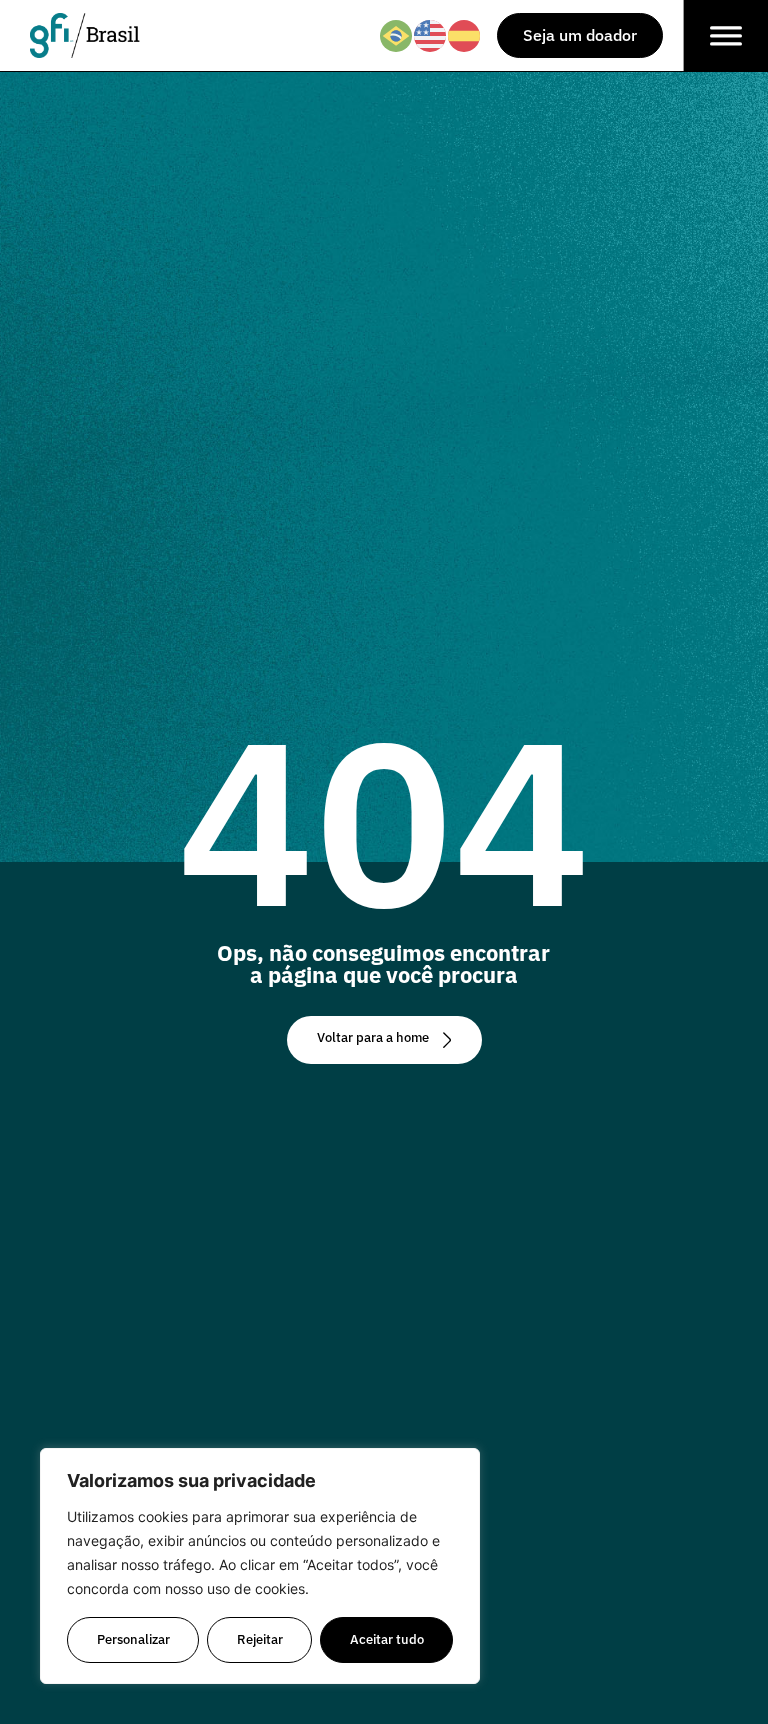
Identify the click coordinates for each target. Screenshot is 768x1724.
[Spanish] (465, 34)
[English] (431, 34)
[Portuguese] (397, 34)
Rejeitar (260, 1639)
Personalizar (133, 1639)
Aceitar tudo (387, 1639)
